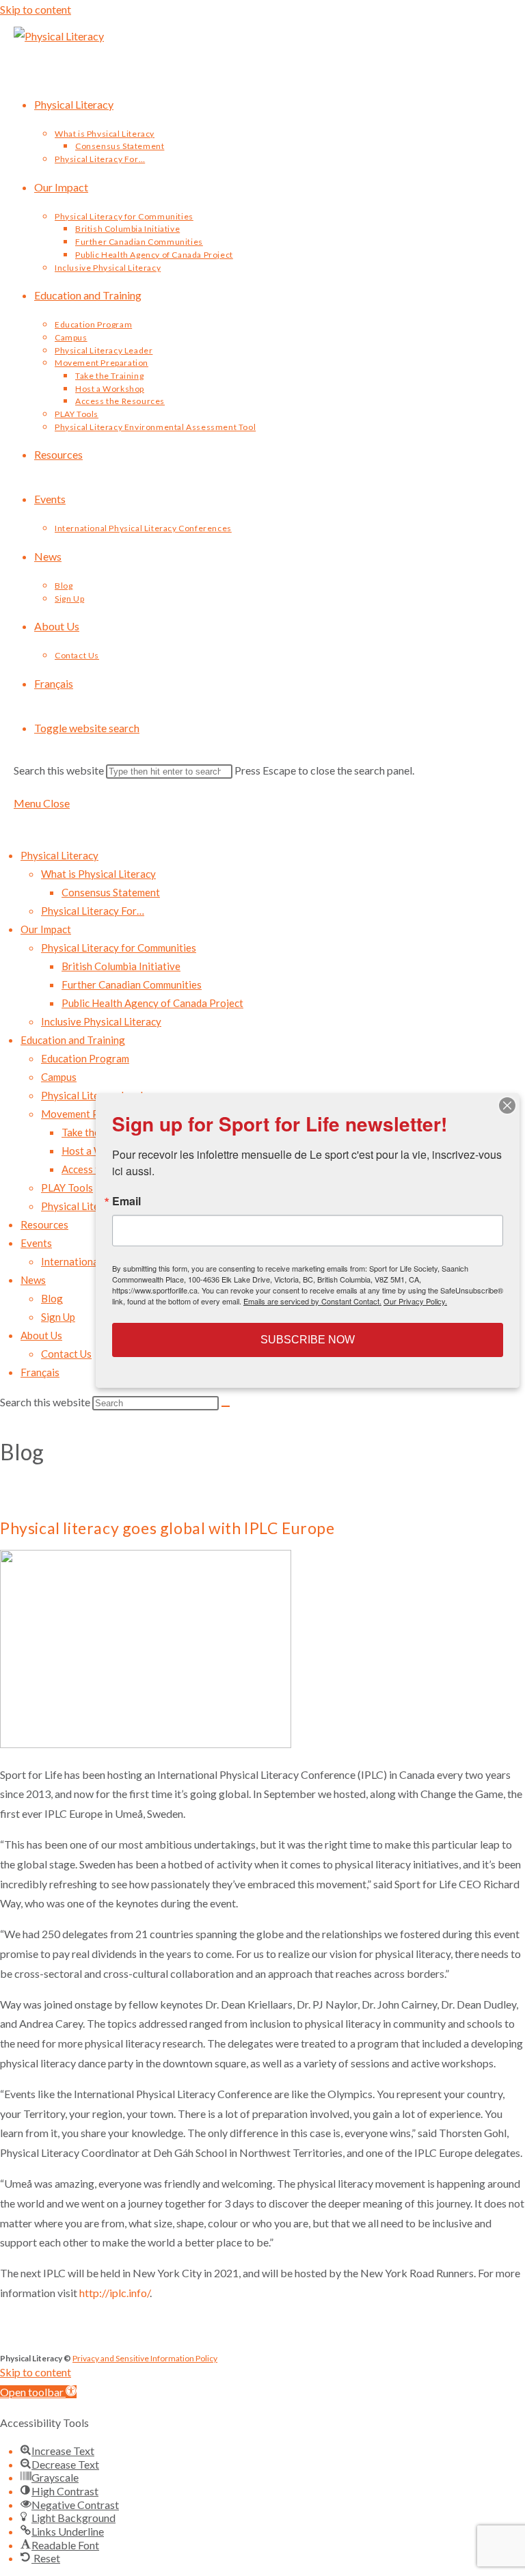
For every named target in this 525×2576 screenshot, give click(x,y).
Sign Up (58, 1317)
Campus (59, 1077)
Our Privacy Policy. (415, 1301)
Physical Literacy (59, 855)
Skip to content (36, 9)
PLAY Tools (67, 1188)
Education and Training (73, 1040)
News (33, 1280)
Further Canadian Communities (132, 984)
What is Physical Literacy (98, 874)
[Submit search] (226, 1406)
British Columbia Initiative (121, 966)
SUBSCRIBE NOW (308, 1340)
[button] (38, 2392)
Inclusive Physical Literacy (101, 1021)
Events (36, 1243)
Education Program (85, 1058)
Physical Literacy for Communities (119, 948)
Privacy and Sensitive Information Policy (145, 2358)
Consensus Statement (111, 892)
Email (126, 1201)
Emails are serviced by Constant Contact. (312, 1301)
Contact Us (66, 1354)
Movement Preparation (94, 1114)
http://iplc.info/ (115, 2293)
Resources (44, 1224)
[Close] (507, 1105)
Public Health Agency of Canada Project (152, 1003)
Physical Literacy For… (93, 911)
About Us (41, 1335)
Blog (52, 1298)
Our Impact (46, 929)
